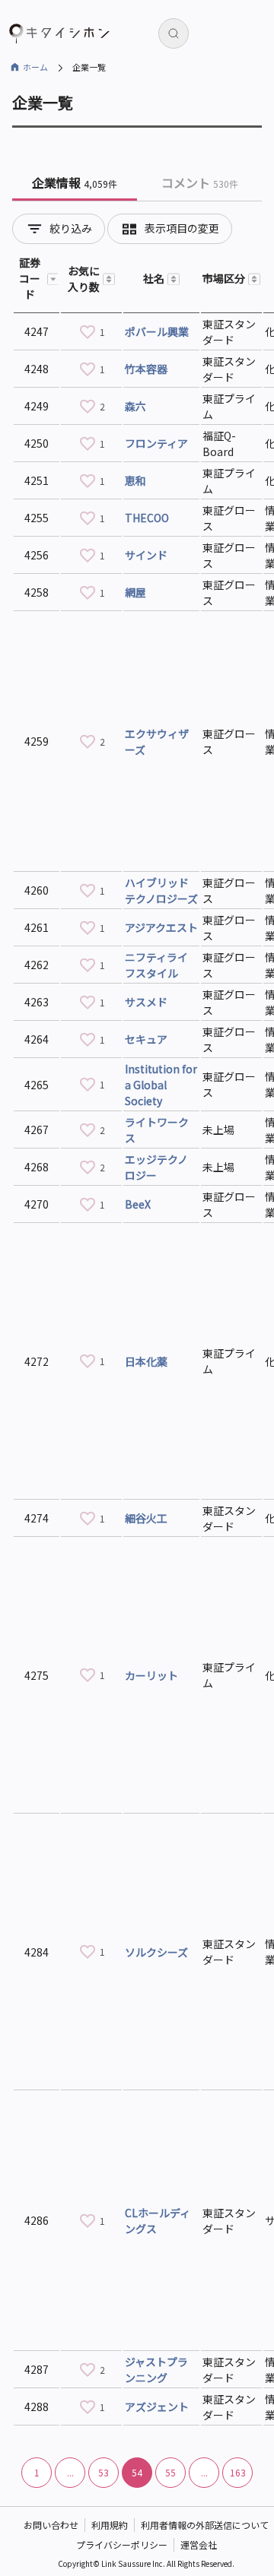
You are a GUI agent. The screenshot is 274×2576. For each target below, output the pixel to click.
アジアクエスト (161, 927)
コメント (200, 182)
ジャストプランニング (156, 2370)
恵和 (135, 480)
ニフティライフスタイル (156, 965)
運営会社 (199, 2544)
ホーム (35, 67)
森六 (135, 406)
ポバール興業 (157, 331)
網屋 (135, 592)
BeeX (138, 1204)
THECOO (147, 518)
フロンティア (156, 443)
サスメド (146, 1002)
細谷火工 (146, 1518)
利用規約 (110, 2525)
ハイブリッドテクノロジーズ (161, 890)
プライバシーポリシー (122, 2544)
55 (170, 2472)
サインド (146, 555)
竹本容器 (146, 369)
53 (104, 2472)
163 (238, 2472)
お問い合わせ (51, 2525)
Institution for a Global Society (161, 1085)
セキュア (146, 1039)
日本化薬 (146, 1361)
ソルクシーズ (156, 1952)
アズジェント (157, 2406)
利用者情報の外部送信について (205, 2525)
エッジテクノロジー (156, 1167)
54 (137, 2472)
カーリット (151, 1675)
